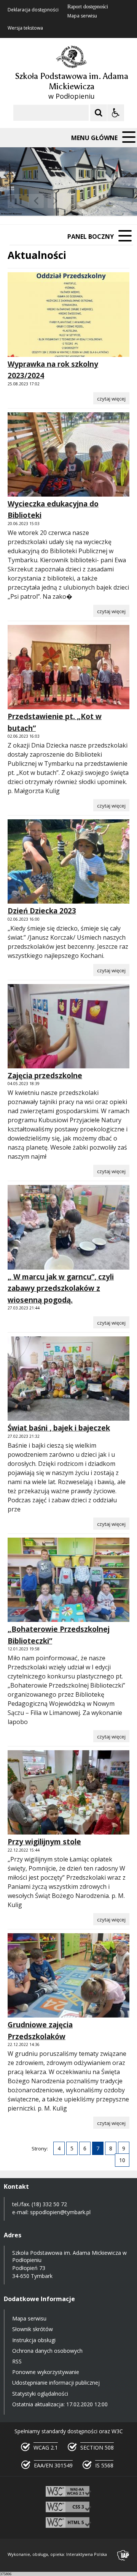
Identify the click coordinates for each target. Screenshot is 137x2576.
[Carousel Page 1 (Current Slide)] (74, 201)
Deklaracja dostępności (33, 10)
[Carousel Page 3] (88, 201)
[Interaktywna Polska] (123, 2555)
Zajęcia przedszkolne (45, 1076)
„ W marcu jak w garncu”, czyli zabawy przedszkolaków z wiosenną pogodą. (61, 1288)
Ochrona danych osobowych (47, 2351)
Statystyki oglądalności (40, 2394)
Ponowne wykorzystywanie (46, 2372)
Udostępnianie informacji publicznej (56, 2383)
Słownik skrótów (33, 2329)
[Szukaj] (99, 113)
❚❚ (15, 201)
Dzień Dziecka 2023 (42, 911)
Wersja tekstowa (25, 28)
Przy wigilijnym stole (44, 1842)
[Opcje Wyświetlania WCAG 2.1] (116, 113)
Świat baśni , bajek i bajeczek (59, 1428)
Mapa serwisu (82, 16)
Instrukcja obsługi (34, 2340)
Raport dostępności (88, 7)
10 (122, 2160)
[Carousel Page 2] (81, 201)
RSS (17, 2361)
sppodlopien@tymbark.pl (61, 2212)
